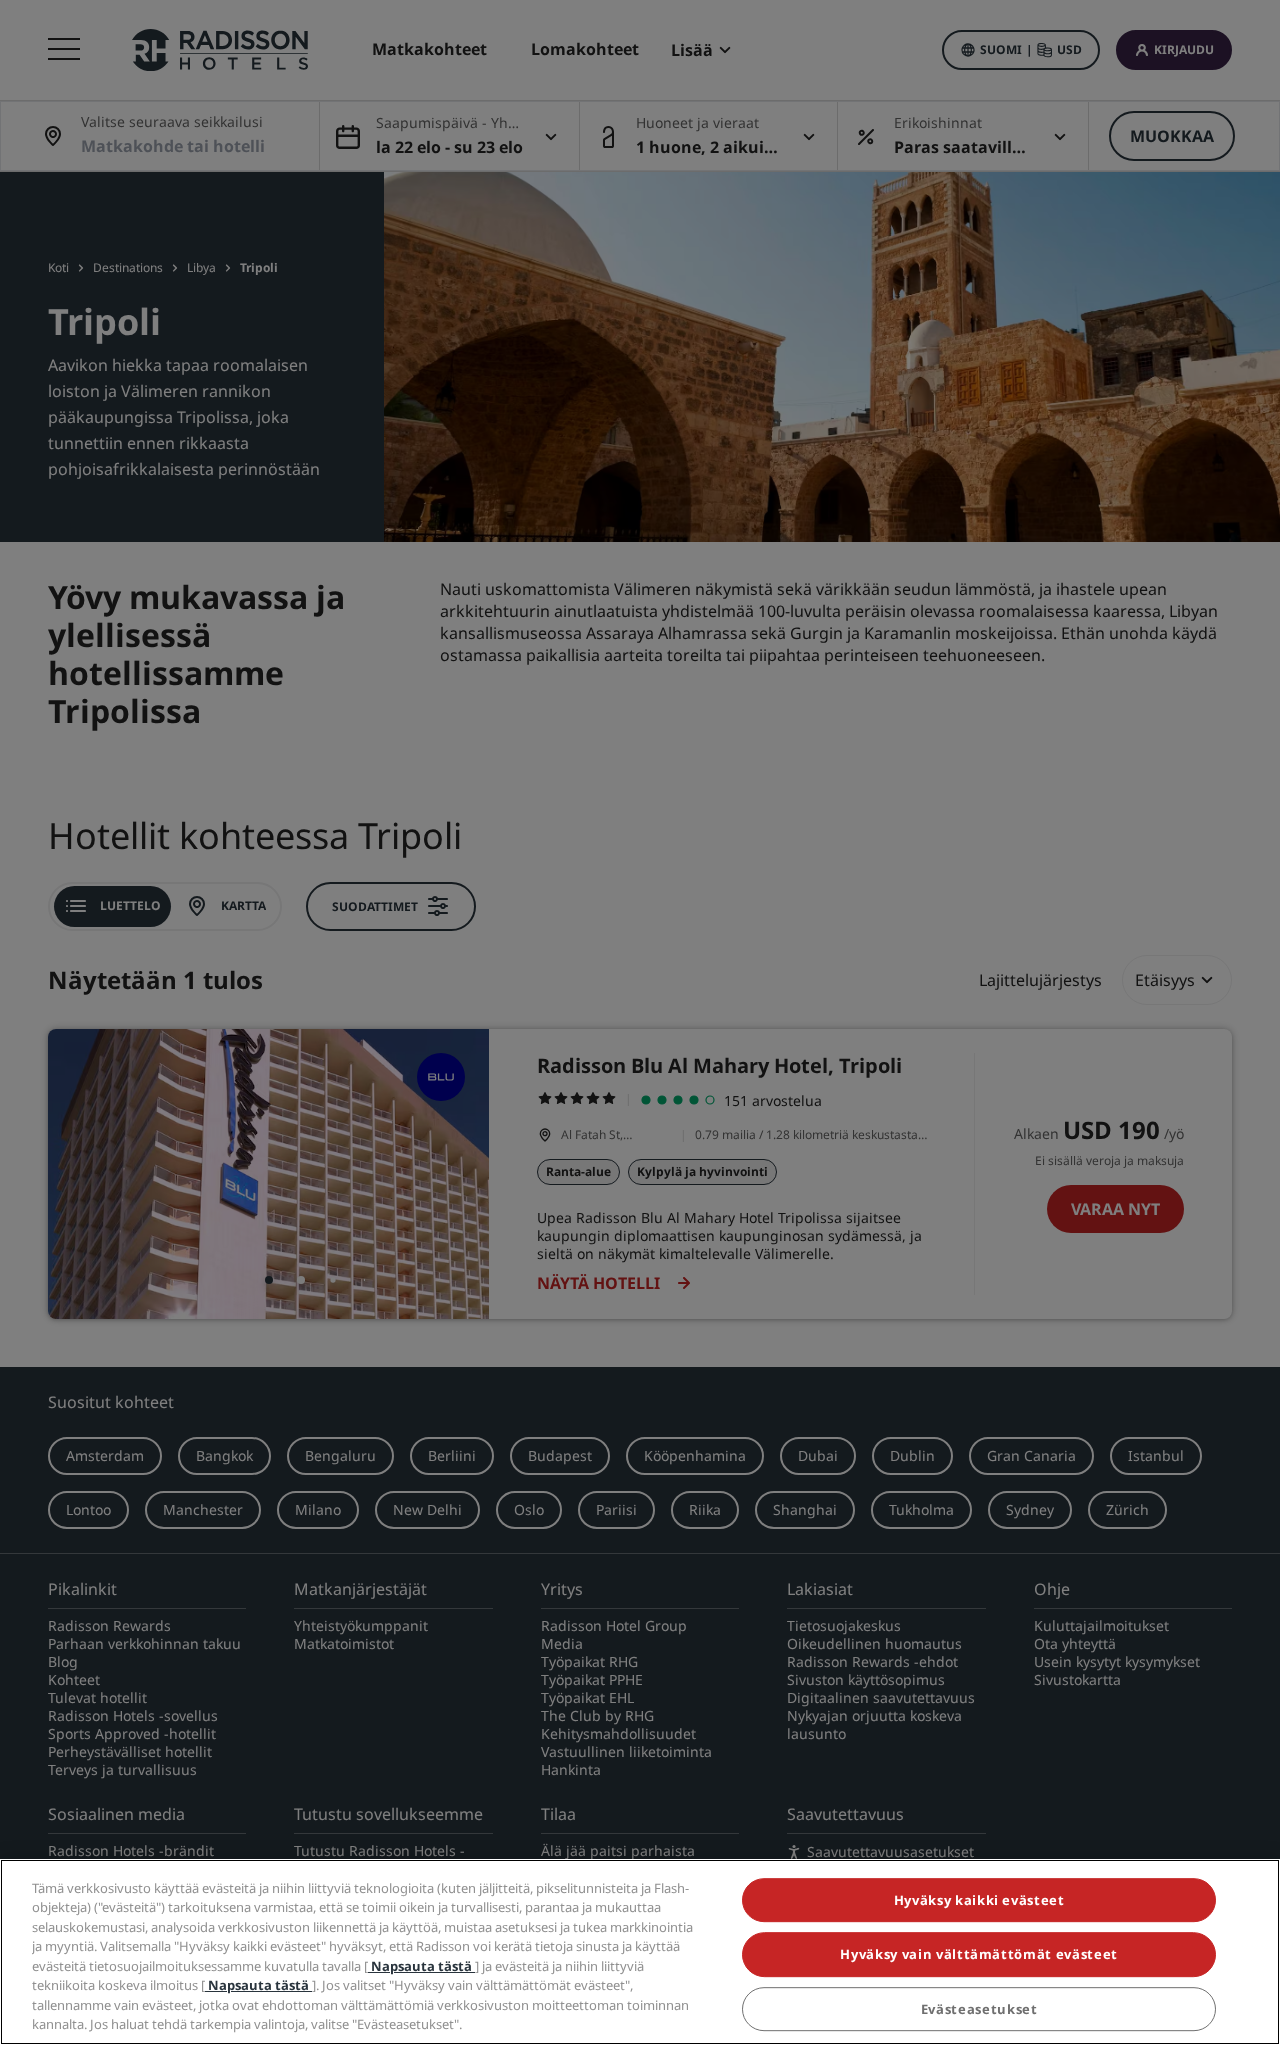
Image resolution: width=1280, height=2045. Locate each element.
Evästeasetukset (979, 2009)
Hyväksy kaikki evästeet (979, 1900)
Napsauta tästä (421, 1966)
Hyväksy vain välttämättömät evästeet (978, 1954)
